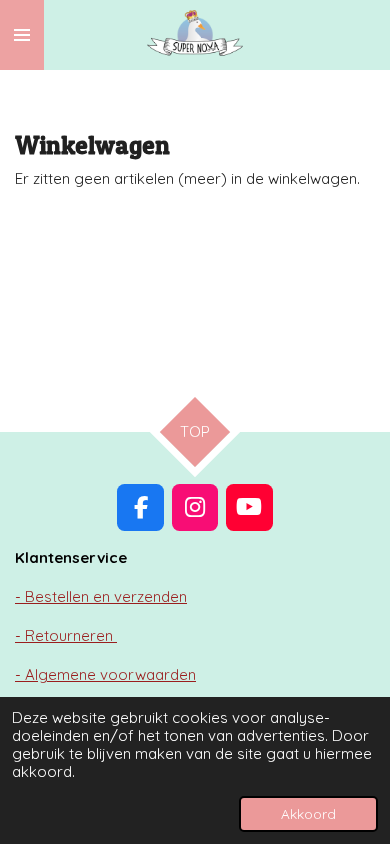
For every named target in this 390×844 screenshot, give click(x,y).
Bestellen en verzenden (101, 596)
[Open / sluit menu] (22, 35)
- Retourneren (66, 635)
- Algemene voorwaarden (105, 674)
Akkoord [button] (308, 813)
